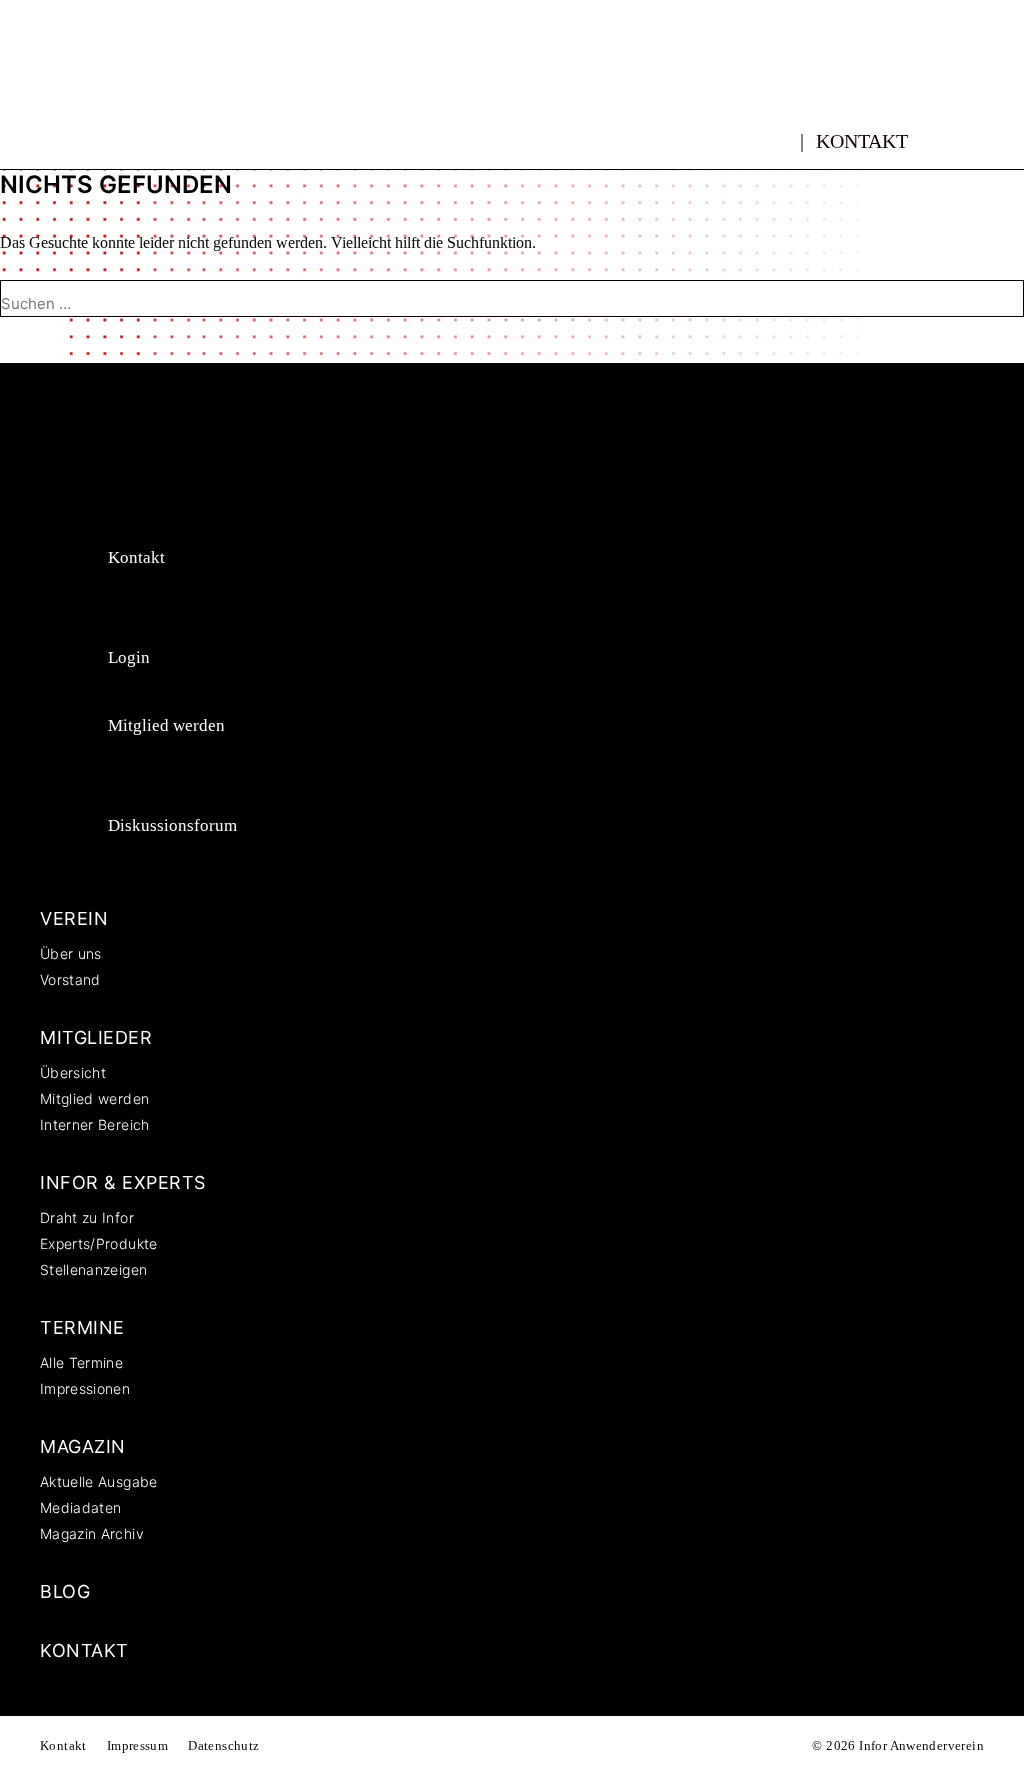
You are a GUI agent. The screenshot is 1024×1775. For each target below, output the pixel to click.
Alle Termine (81, 1362)
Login (129, 657)
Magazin (83, 1446)
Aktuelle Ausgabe (99, 1481)
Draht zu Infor (87, 1217)
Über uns (71, 953)
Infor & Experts (123, 1182)
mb (780, 130)
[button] (971, 141)
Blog (65, 1591)
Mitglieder (96, 1037)
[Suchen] (31, 340)
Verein (74, 918)
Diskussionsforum (172, 825)
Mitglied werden (166, 725)
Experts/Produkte (99, 1243)
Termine (82, 1327)
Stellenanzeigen (93, 1269)
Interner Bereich (95, 1124)
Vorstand (70, 979)
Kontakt (862, 141)
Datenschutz (223, 1745)
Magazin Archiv (92, 1533)
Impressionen (85, 1388)
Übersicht (73, 1072)
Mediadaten (81, 1507)
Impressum (138, 1745)
